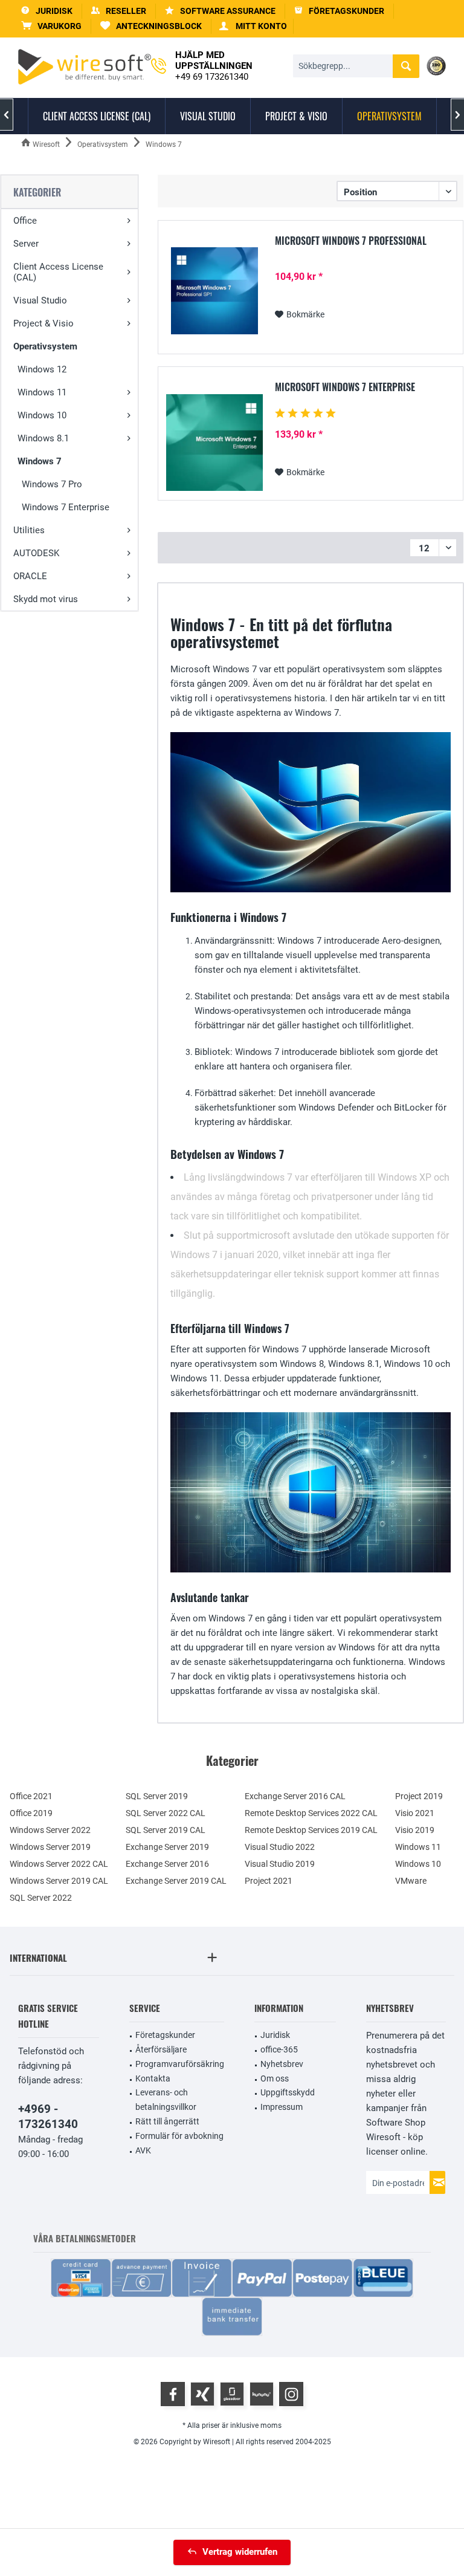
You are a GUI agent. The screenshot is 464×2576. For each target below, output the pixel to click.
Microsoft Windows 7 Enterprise (345, 388)
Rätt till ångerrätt (167, 2121)
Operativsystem (45, 346)
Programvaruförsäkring (180, 2064)
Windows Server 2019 (50, 1847)
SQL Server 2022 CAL (166, 1813)
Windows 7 (40, 461)
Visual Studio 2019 (280, 1864)
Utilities (29, 530)
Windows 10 (42, 415)
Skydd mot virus (46, 599)
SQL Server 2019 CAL (166, 1830)
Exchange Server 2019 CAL (176, 1881)
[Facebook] (173, 2394)
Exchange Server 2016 (167, 1864)
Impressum (282, 2107)
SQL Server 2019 (157, 1796)
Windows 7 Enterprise (66, 507)
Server (26, 244)
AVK (143, 2150)
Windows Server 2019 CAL (59, 1881)
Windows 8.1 (43, 438)
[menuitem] (52, 26)
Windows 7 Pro (52, 484)
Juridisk (275, 2035)
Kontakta (153, 2078)
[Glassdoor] (232, 2394)
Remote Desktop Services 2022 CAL (311, 1813)
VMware (411, 1881)
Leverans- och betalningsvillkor (166, 2100)
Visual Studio (40, 300)
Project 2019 (419, 1796)
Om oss (275, 2078)
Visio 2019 (415, 1830)
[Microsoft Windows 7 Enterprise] (214, 443)
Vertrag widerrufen (240, 2552)
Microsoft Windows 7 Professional (351, 241)
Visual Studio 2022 (280, 1847)
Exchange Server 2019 (167, 1847)
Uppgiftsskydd (288, 2092)
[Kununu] (262, 2394)
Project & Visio (43, 323)
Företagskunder (165, 2035)
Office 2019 (31, 1813)
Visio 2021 (415, 1813)
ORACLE (30, 576)
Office (25, 221)
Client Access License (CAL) (58, 272)
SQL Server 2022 (41, 1898)
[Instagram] (291, 2394)
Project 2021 (269, 1881)
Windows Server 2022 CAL (59, 1864)
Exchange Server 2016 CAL (295, 1796)
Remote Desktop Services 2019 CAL (311, 1830)
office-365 (279, 2049)
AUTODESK (36, 553)
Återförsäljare (161, 2049)
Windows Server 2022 (50, 1830)
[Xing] (202, 2394)
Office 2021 (31, 1796)
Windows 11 (42, 392)
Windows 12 (42, 369)
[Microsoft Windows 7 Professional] (214, 291)
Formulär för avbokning (179, 2136)
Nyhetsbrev (282, 2064)
